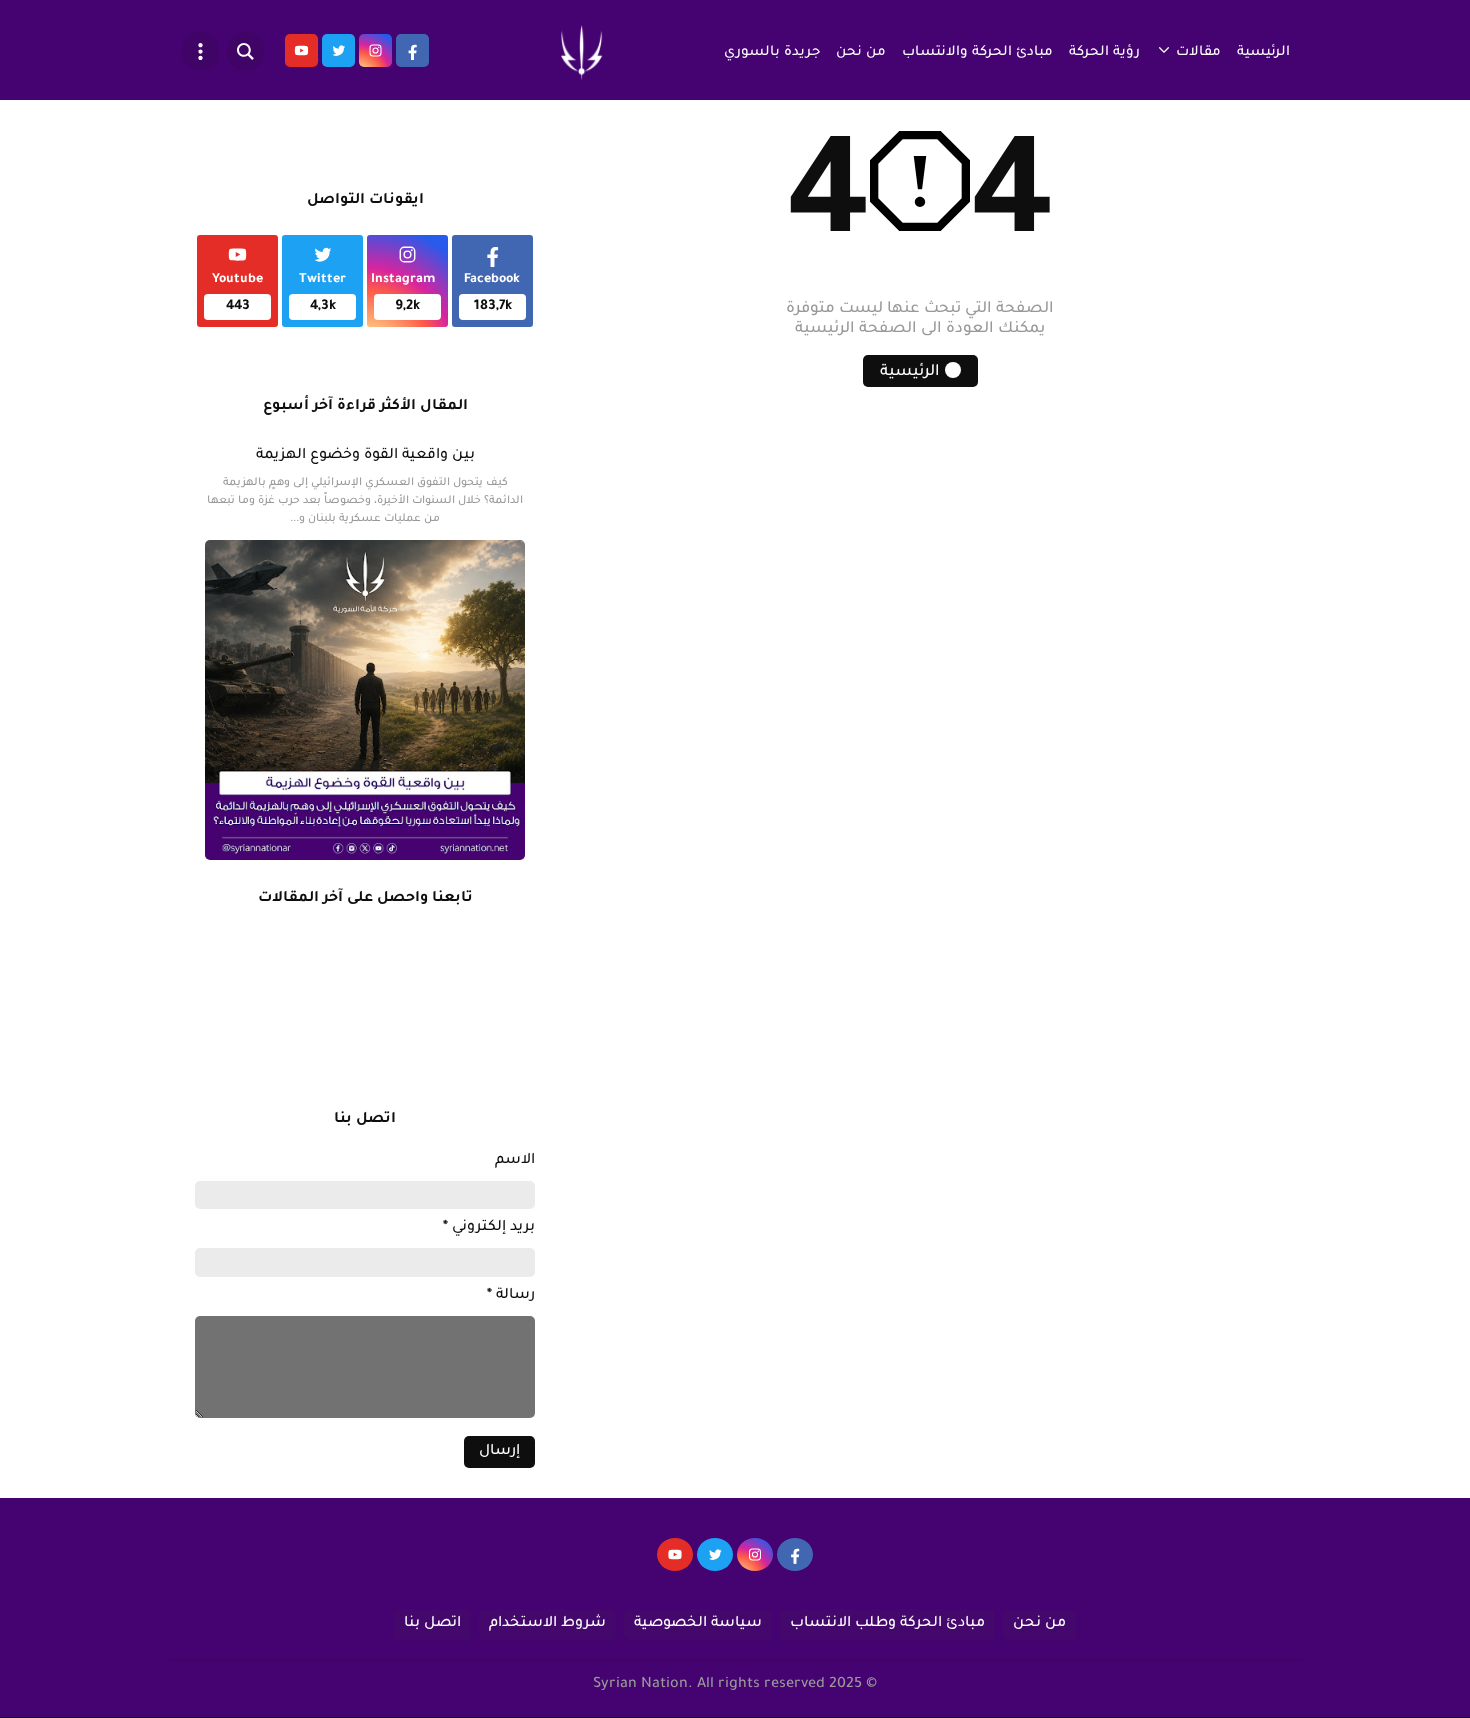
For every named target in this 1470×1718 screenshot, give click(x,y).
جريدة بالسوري (772, 52)
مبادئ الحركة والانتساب (977, 52)
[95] (675, 1564)
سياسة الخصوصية (698, 1624)
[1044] (715, 1564)
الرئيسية (1263, 52)
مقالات (1198, 52)
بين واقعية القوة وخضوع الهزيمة (365, 456)
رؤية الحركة (1104, 52)
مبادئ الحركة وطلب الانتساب (887, 1624)
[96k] (795, 1564)
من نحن (861, 52)
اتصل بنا (432, 1624)
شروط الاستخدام (547, 1624)
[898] (755, 1564)
